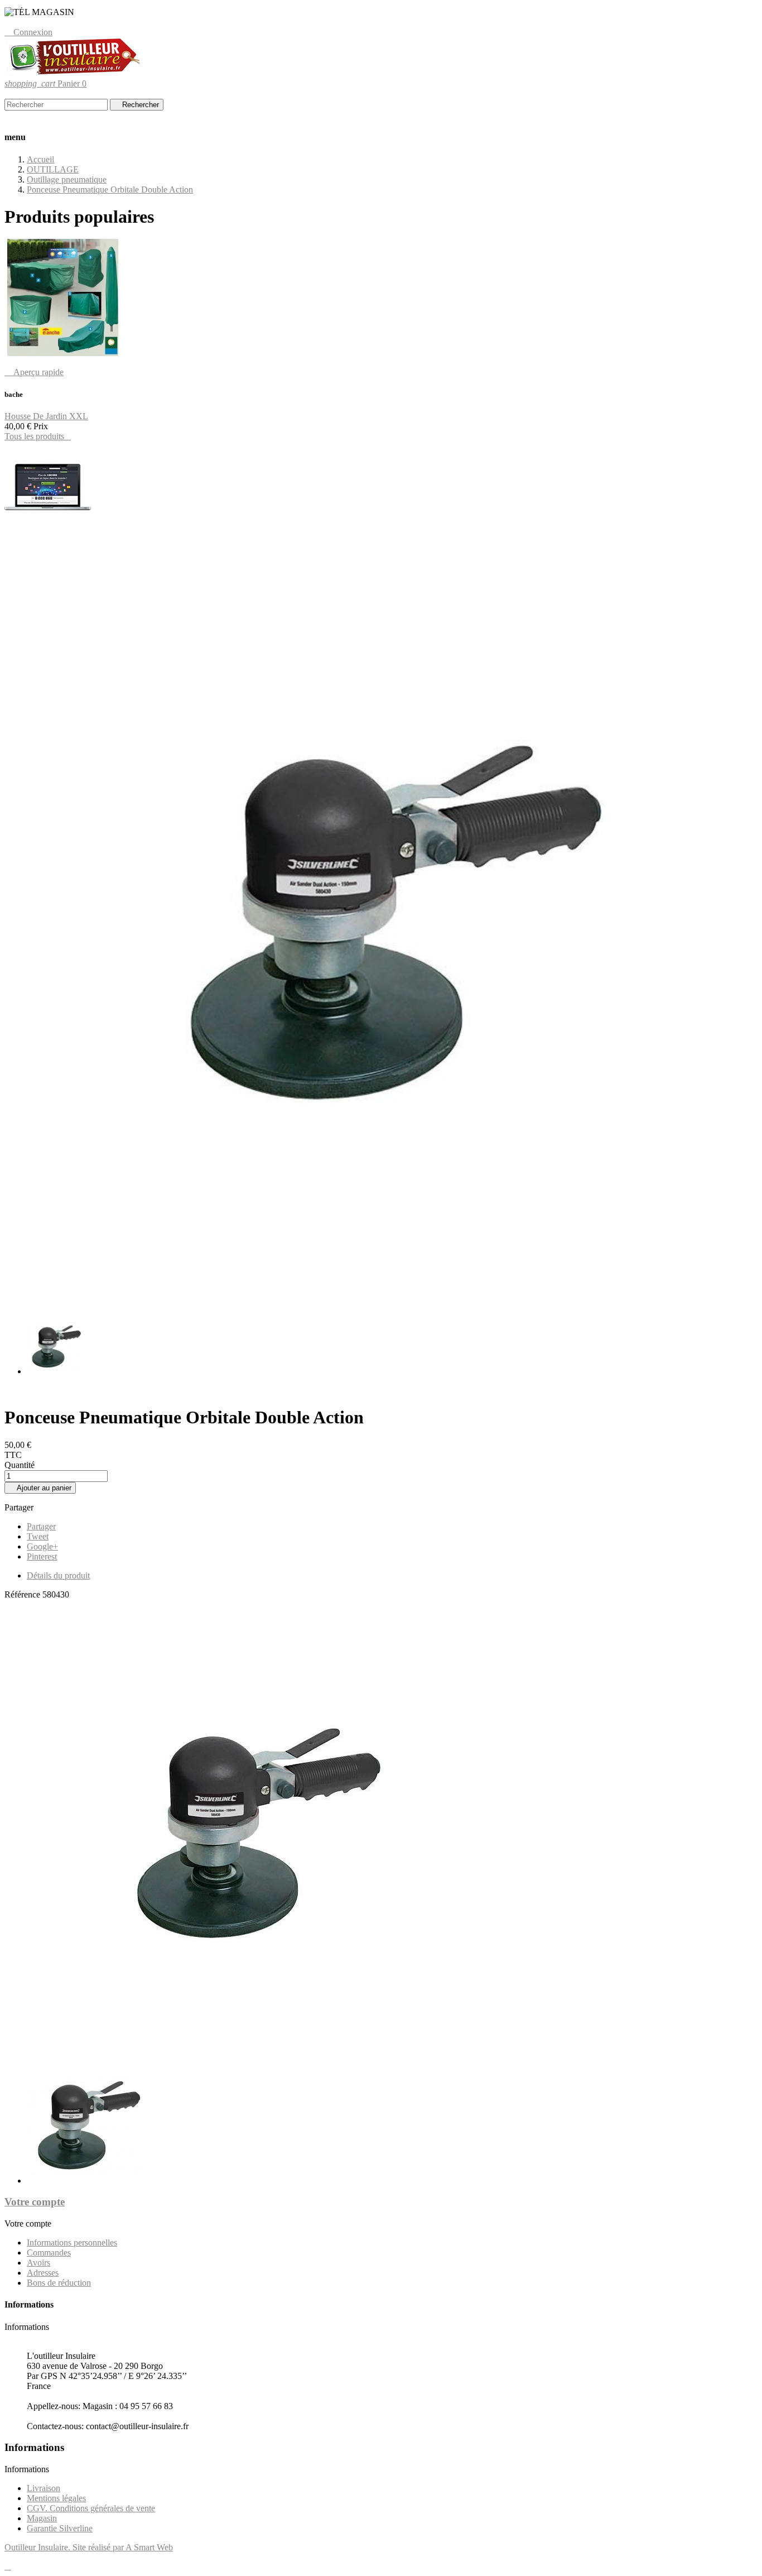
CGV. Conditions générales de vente (91, 2508)
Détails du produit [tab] (58, 1575)
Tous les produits (38, 436)
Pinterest (42, 1556)
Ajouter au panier (40, 1488)
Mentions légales (56, 2498)
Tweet (38, 1536)
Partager (41, 1526)
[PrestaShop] (48, 529)
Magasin (42, 2518)
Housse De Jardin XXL (46, 416)
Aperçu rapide (34, 372)
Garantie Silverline (60, 2528)
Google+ (42, 1546)
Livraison (44, 2488)
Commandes (49, 2253)
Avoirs (38, 2263)
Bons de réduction (59, 2283)
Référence (23, 1594)
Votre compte (35, 2202)
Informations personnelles (72, 2242)
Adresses (43, 2273)
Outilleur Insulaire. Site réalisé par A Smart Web (89, 2547)
